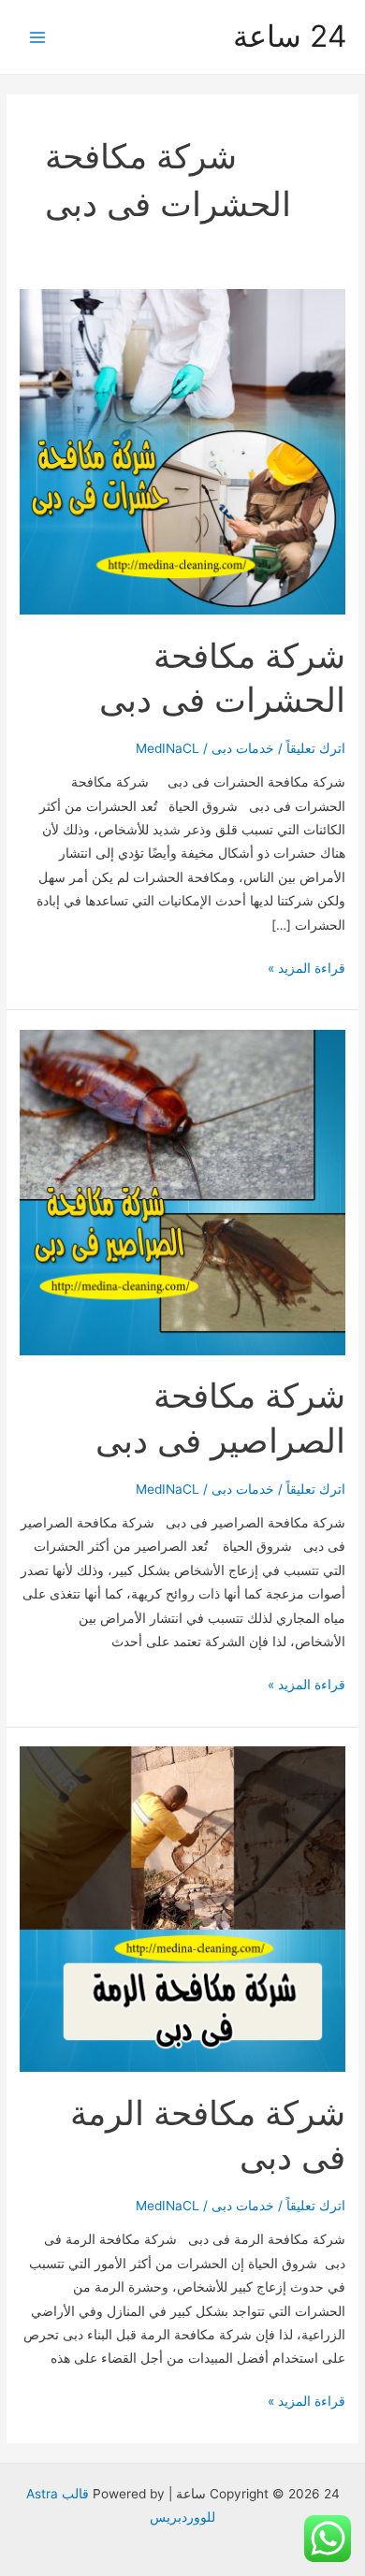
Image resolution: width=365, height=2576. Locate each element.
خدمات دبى (243, 748)
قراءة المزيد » (307, 970)
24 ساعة (290, 36)
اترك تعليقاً (316, 748)
